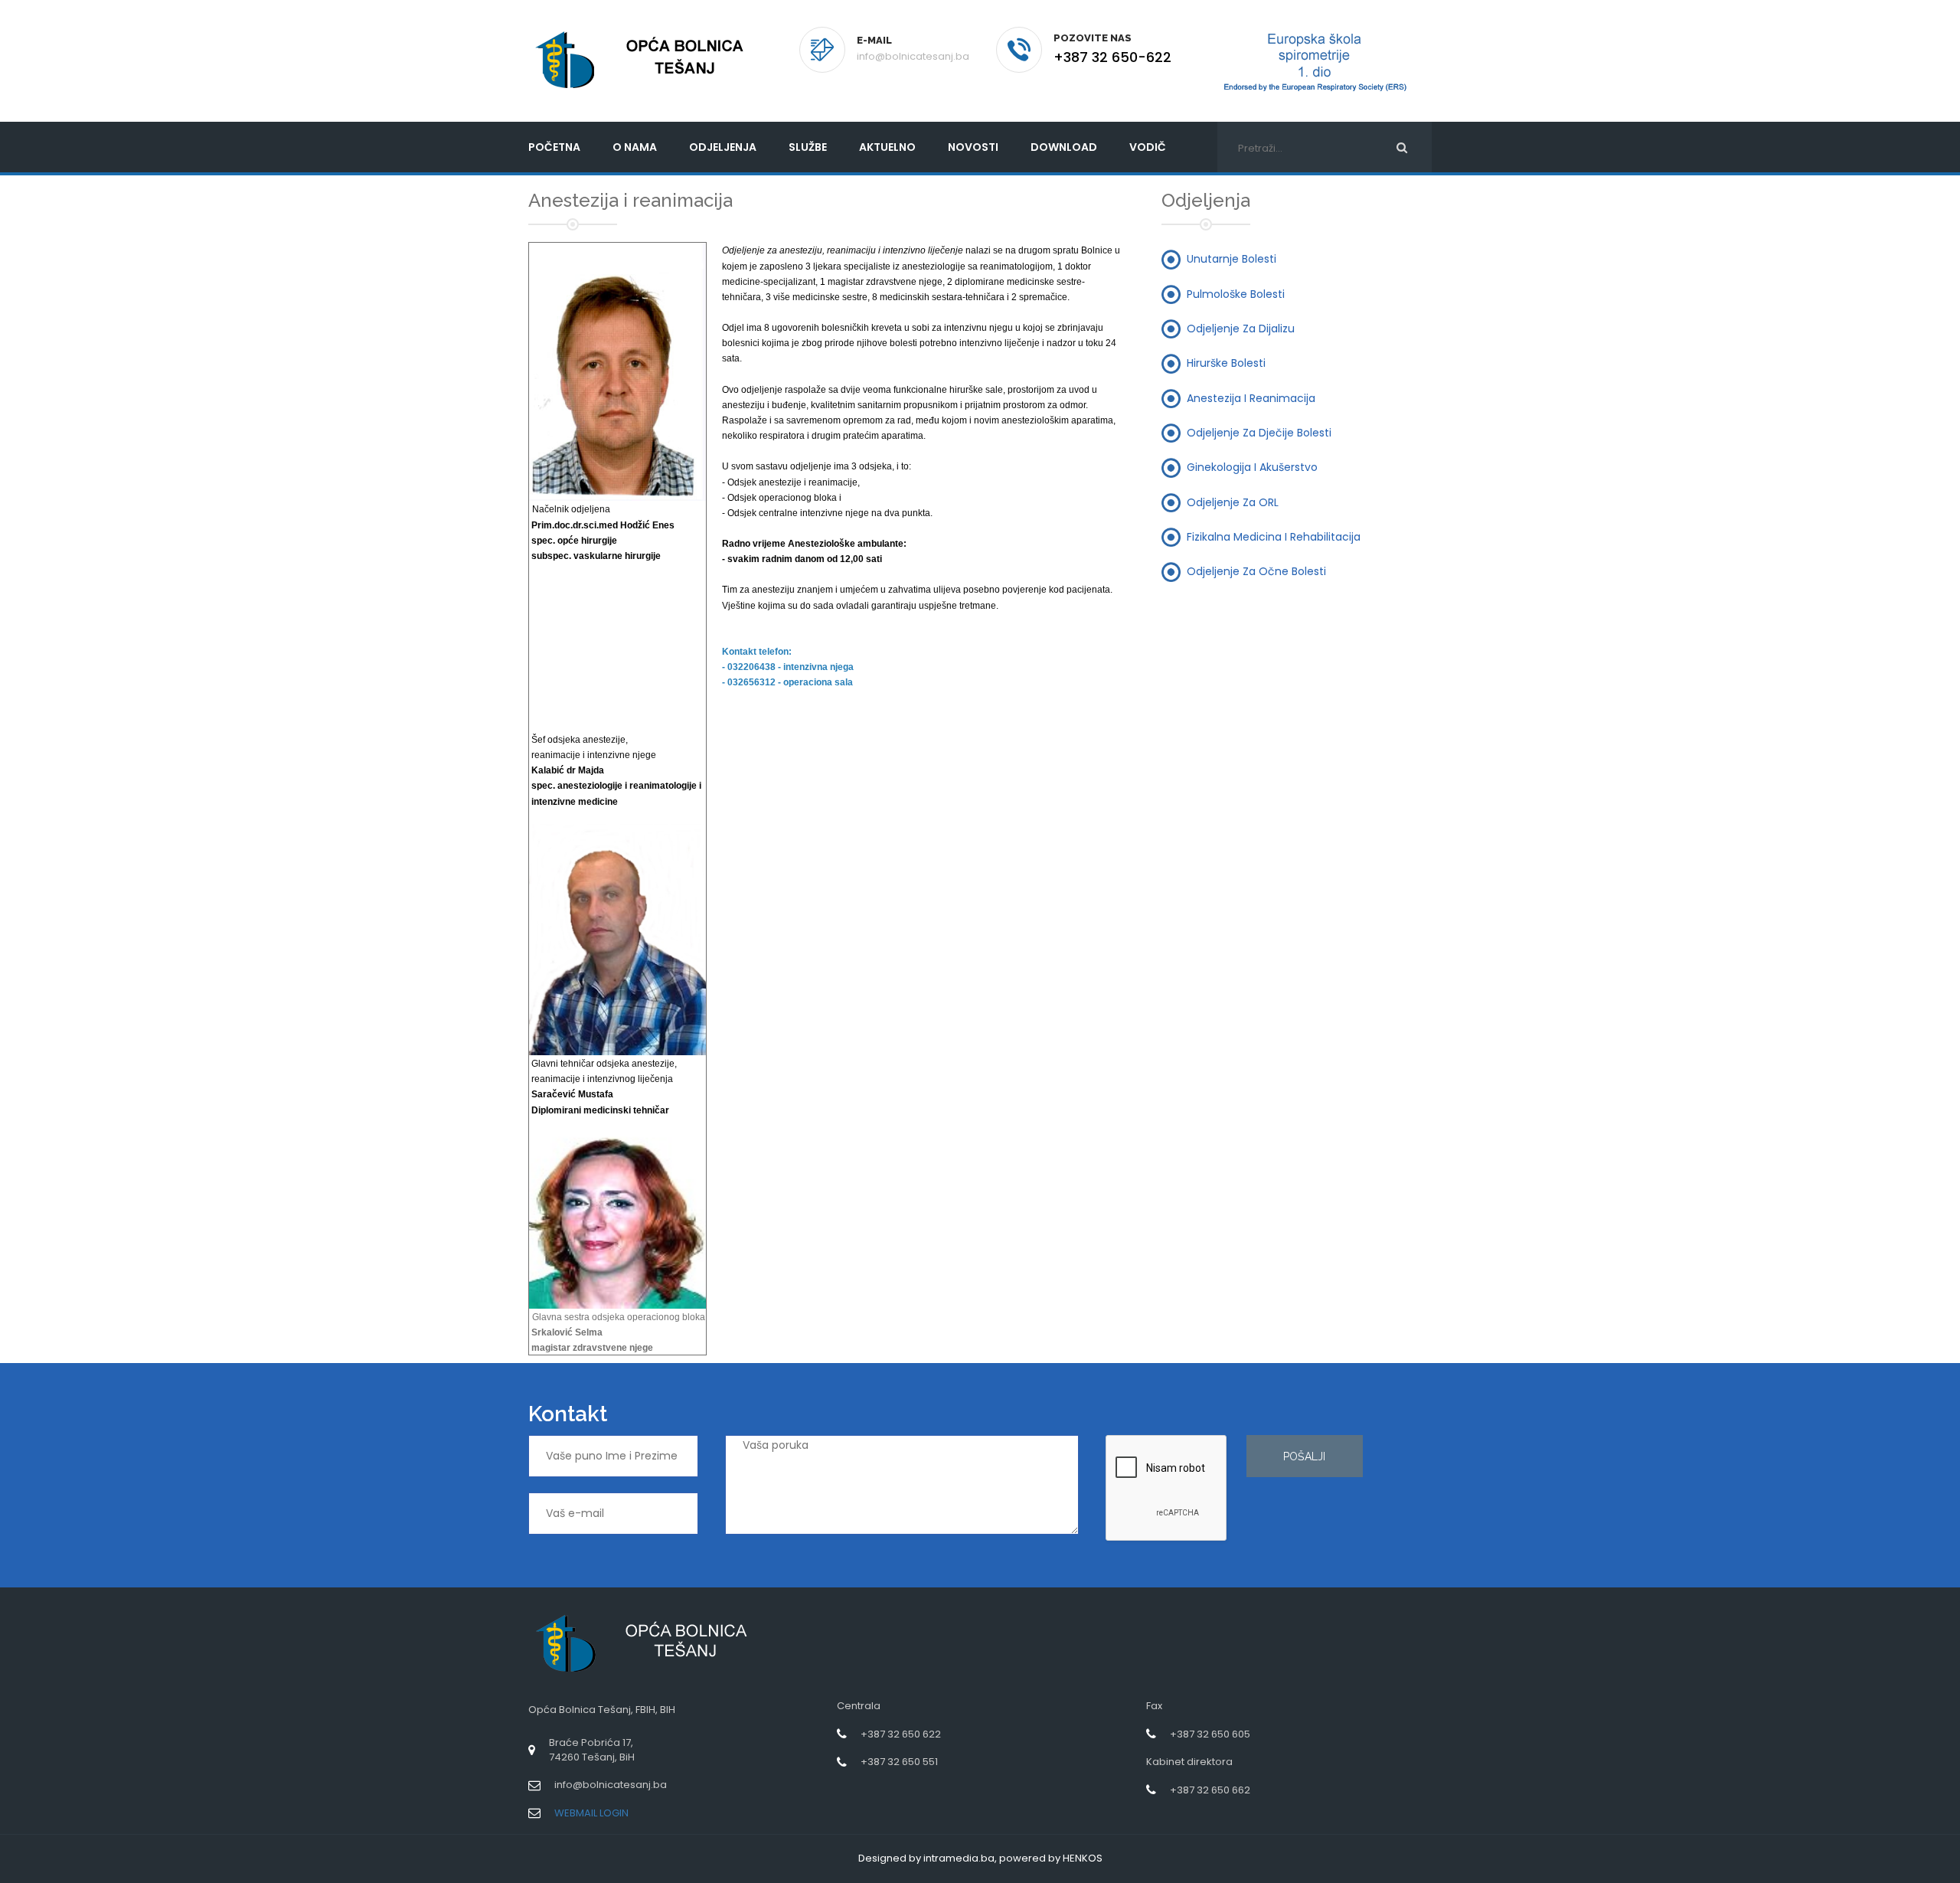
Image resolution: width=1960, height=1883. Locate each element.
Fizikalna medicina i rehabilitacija (1274, 536)
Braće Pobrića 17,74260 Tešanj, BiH (592, 1750)
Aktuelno (887, 147)
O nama (635, 147)
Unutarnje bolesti (1232, 259)
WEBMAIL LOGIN (591, 1813)
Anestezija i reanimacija (1251, 397)
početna (554, 147)
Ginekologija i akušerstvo (1252, 467)
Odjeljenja (723, 147)
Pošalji (1304, 1456)
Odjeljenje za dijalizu (1241, 329)
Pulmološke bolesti (1236, 293)
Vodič (1148, 147)
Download (1064, 147)
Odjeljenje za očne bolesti (1256, 571)
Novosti (973, 147)
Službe (808, 147)
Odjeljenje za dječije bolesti (1259, 432)
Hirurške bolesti (1226, 363)
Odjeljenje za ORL (1233, 502)
